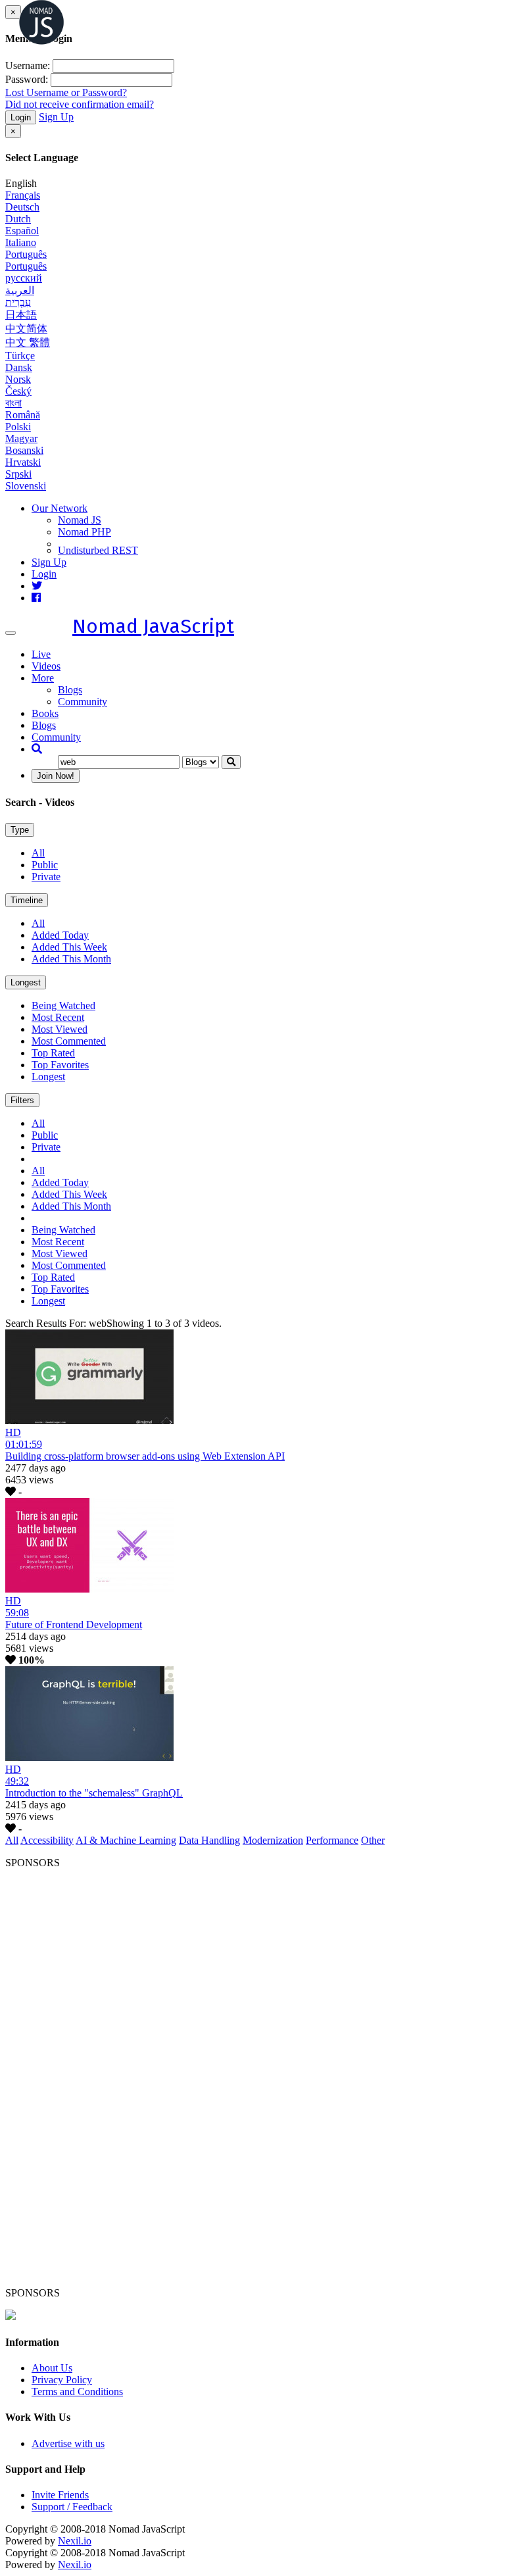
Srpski (18, 474)
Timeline (27, 900)
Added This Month (71, 959)
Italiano (21, 242)
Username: (28, 65)
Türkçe (20, 356)
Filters (22, 1100)
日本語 (21, 315)
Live (41, 654)
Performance (332, 1840)
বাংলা (13, 403)
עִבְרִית (18, 302)
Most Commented (69, 1041)
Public (45, 865)
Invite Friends (60, 2495)
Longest (26, 982)
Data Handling (209, 1840)
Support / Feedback (72, 2507)
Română (23, 415)
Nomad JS (80, 520)
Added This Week (69, 947)
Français (23, 195)
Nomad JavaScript (153, 626)
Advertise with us (68, 2443)
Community (83, 702)
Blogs (70, 690)
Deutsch (22, 207)
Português (26, 254)
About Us (52, 2368)
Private (46, 877)
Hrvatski (23, 462)
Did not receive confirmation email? (80, 104)
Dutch (18, 219)
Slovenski (26, 486)
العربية (20, 290)
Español (22, 231)
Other (373, 1840)
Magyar (21, 438)
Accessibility (47, 1840)
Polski (18, 427)
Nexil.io (75, 2541)
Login (21, 117)
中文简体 (26, 329)
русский (24, 278)
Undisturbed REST (98, 550)
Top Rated (53, 1053)
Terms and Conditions (77, 2391)
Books (45, 713)
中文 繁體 (28, 342)
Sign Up (56, 117)
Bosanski (24, 450)
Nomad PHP (84, 532)
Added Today (60, 935)
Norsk (18, 379)
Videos (46, 666)
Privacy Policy (62, 2380)
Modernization (273, 1840)
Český (18, 391)
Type (20, 830)
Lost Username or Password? (66, 92)
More (43, 678)
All (38, 853)
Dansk (19, 367)
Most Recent (58, 1017)
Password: (27, 79)
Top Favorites (60, 1065)
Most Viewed (60, 1029)
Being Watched (63, 1005)
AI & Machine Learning (126, 1840)
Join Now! (56, 776)
